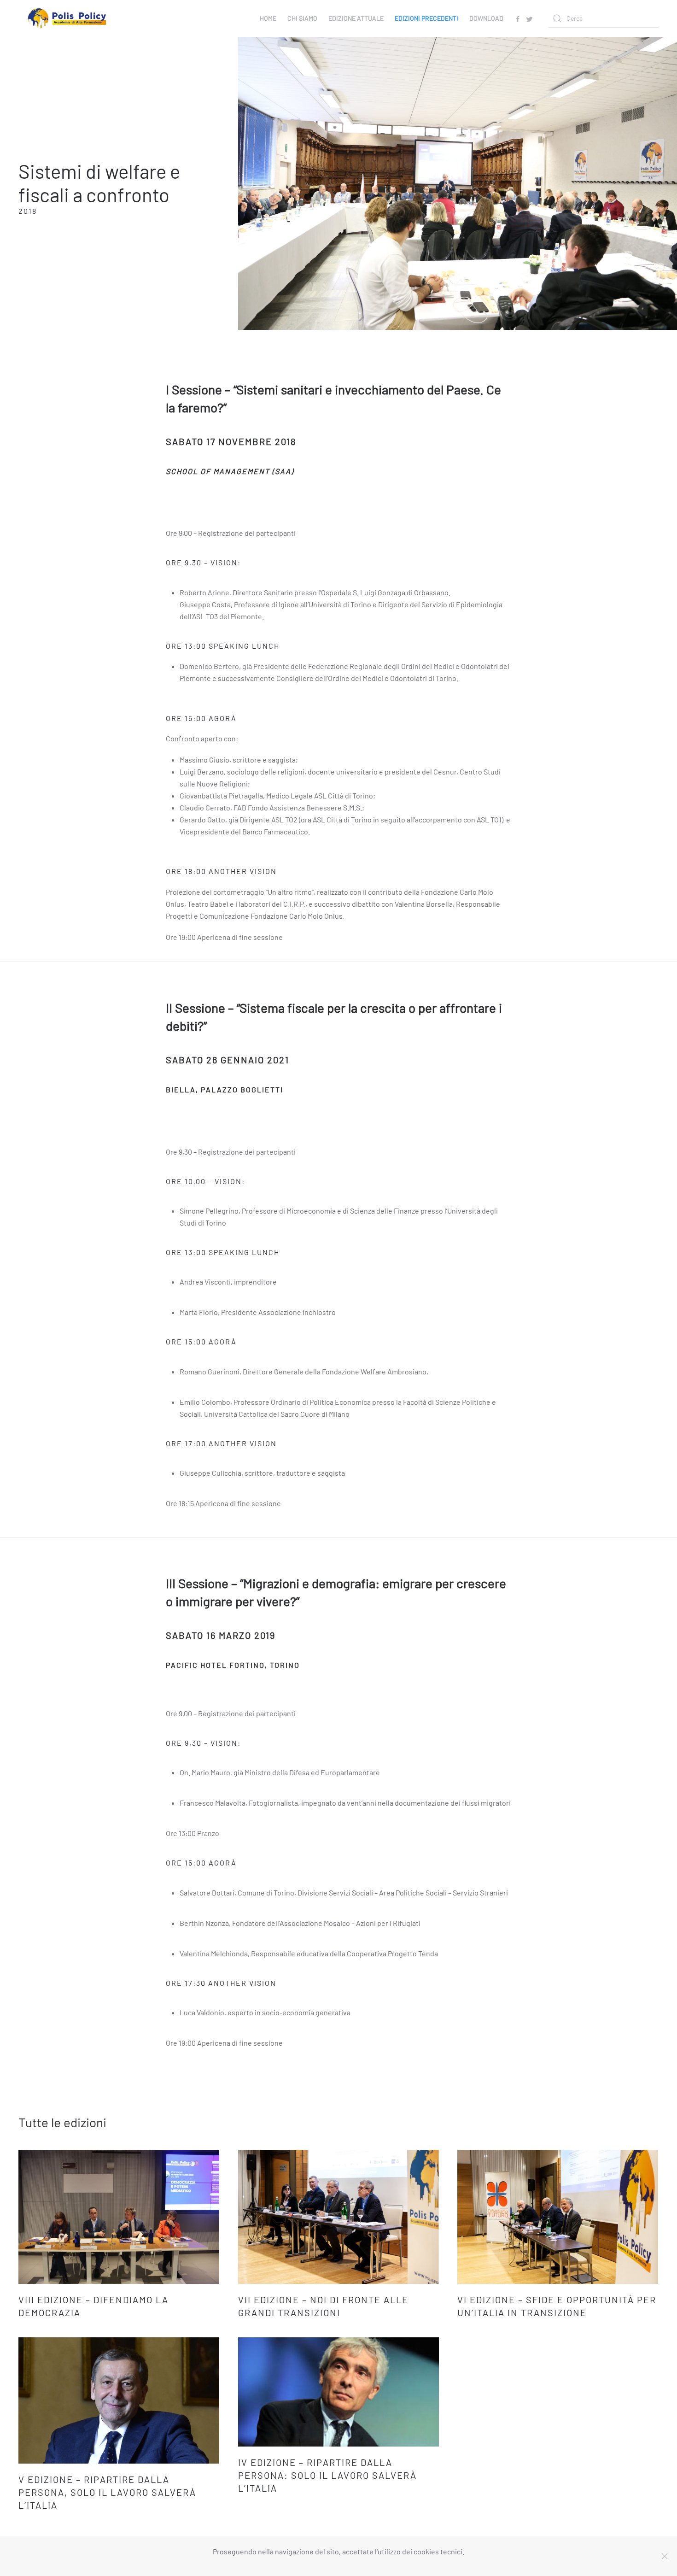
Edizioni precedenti (426, 18)
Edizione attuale (356, 18)
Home (268, 18)
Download (486, 18)
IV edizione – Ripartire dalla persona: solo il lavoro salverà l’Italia (327, 2475)
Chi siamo (302, 18)
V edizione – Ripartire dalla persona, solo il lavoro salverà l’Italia (107, 2492)
